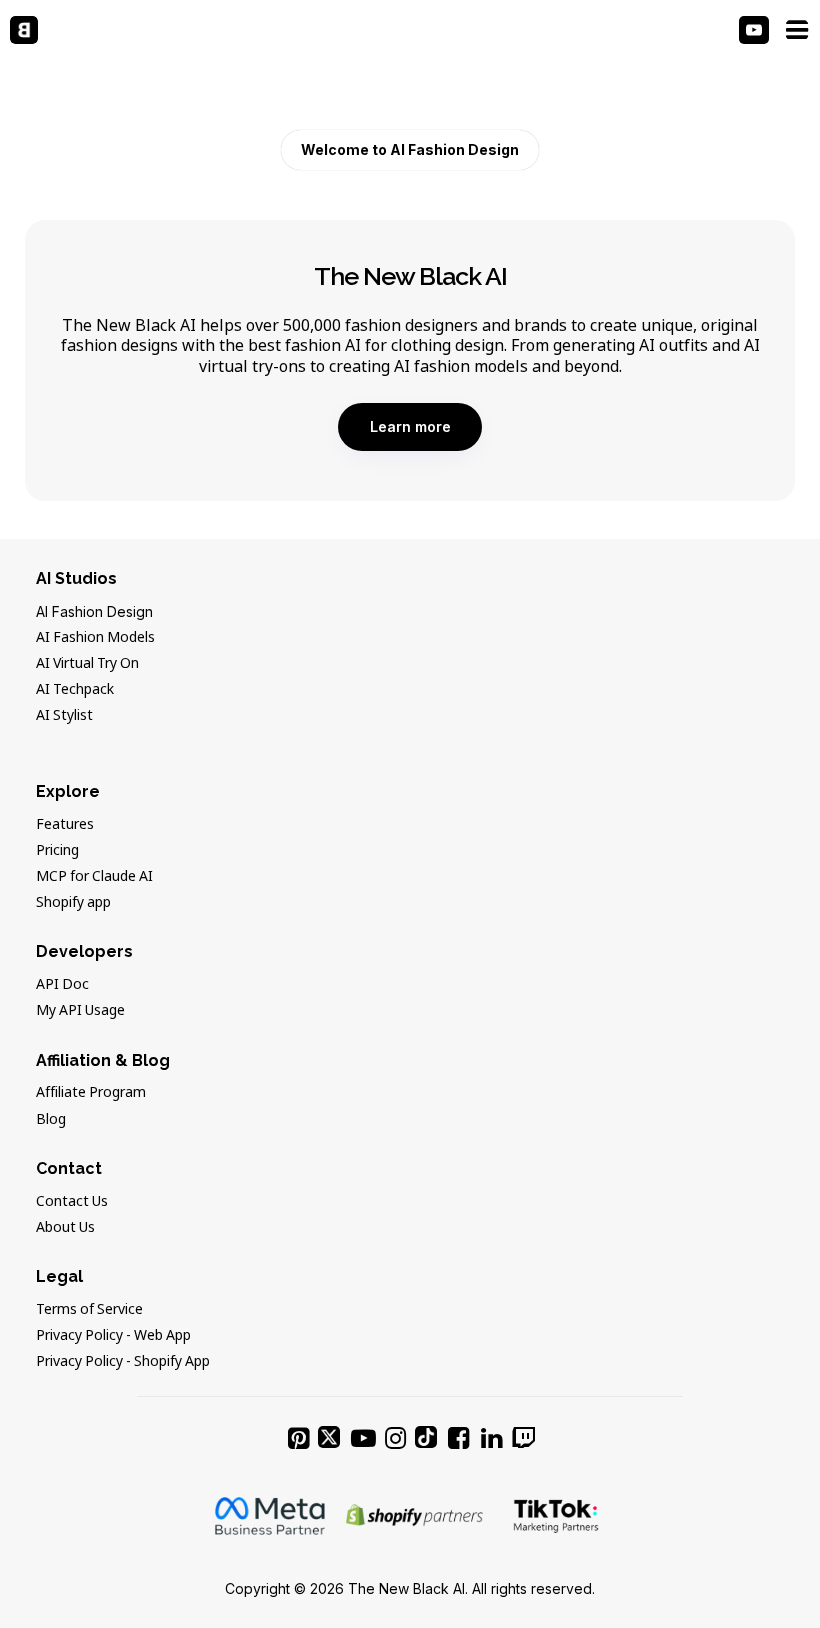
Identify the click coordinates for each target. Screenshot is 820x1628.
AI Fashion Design (94, 611)
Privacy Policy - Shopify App (123, 1362)
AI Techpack (75, 690)
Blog (51, 1120)
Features (65, 825)
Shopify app (73, 903)
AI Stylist (64, 716)
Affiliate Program (91, 1093)
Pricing (57, 851)
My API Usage (80, 1011)
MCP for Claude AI (94, 877)
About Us (65, 1228)
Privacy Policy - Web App (113, 1336)
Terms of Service (89, 1310)
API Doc (62, 985)
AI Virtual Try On (87, 664)
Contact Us (72, 1202)
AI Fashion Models (95, 638)
